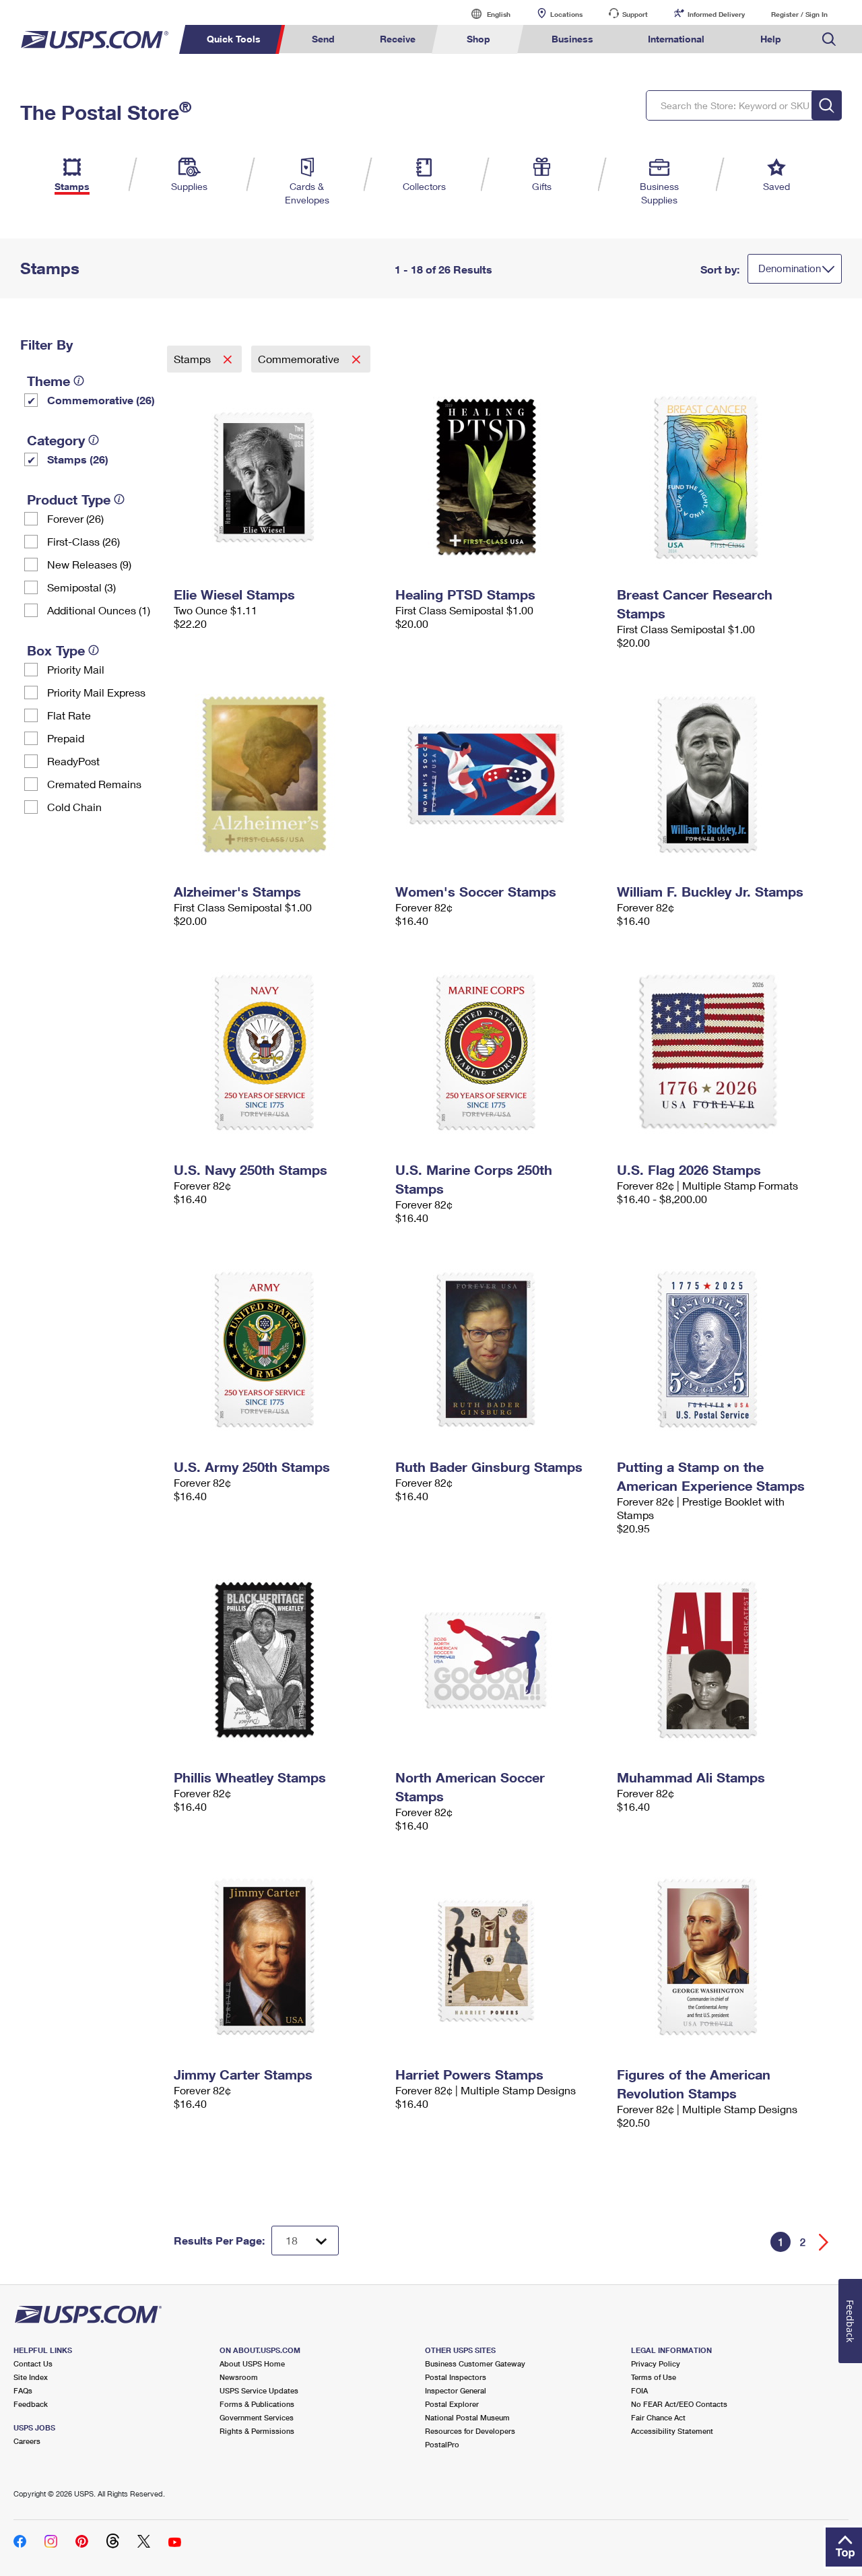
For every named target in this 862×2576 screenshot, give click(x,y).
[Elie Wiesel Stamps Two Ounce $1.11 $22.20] (278, 477)
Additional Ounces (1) (99, 610)
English (485, 14)
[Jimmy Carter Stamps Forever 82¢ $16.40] (278, 1957)
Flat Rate (69, 715)
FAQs (23, 2390)
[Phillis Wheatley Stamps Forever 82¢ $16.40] (278, 1660)
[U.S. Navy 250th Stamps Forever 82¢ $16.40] (278, 1052)
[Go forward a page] (824, 2242)
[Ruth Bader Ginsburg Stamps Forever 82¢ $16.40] (499, 1349)
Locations (566, 14)
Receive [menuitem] (398, 39)
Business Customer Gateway (475, 2363)
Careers (27, 2441)
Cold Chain (74, 807)
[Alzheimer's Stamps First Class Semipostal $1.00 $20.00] (278, 774)
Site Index (31, 2377)
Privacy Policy (656, 2363)
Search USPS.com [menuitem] (829, 39)
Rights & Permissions (257, 2431)
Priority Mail (76, 669)
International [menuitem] (676, 39)
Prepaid (66, 738)
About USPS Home (252, 2363)
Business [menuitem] (572, 39)
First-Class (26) (84, 541)
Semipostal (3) (81, 587)
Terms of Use (654, 2377)
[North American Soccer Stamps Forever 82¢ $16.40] (499, 1660)
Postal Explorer (452, 2404)
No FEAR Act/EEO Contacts (679, 2404)
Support (635, 14)
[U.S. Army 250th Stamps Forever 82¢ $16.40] (278, 1349)
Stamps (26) (78, 459)
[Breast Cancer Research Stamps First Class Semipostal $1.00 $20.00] (721, 477)
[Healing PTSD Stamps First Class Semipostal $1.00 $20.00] (499, 477)
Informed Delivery (716, 14)
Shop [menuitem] (478, 39)
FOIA (639, 2390)
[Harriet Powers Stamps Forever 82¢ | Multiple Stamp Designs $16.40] (499, 1957)
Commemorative (300, 359)
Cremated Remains (94, 784)
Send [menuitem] (323, 39)
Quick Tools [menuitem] (234, 39)
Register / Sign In (799, 14)
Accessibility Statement (672, 2431)
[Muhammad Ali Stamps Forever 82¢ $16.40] (721, 1660)
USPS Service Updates (259, 2390)
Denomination (790, 268)
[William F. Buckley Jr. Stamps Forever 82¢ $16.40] (721, 774)
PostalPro (442, 2444)
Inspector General (456, 2390)
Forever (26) (75, 518)
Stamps (194, 359)
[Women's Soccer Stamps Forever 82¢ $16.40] (499, 774)
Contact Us (33, 2363)
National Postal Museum (467, 2417)
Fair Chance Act (658, 2417)
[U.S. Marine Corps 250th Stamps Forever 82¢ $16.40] (499, 1052)
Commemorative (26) (101, 400)
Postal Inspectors (456, 2377)
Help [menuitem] (771, 39)
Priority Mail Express (96, 692)
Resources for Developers (470, 2431)
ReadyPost (73, 761)
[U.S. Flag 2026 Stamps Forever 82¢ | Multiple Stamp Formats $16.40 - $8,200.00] (721, 1052)
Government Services (257, 2417)
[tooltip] (79, 381)
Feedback (31, 2404)
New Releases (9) (89, 564)
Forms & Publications (257, 2404)
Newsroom (239, 2377)
